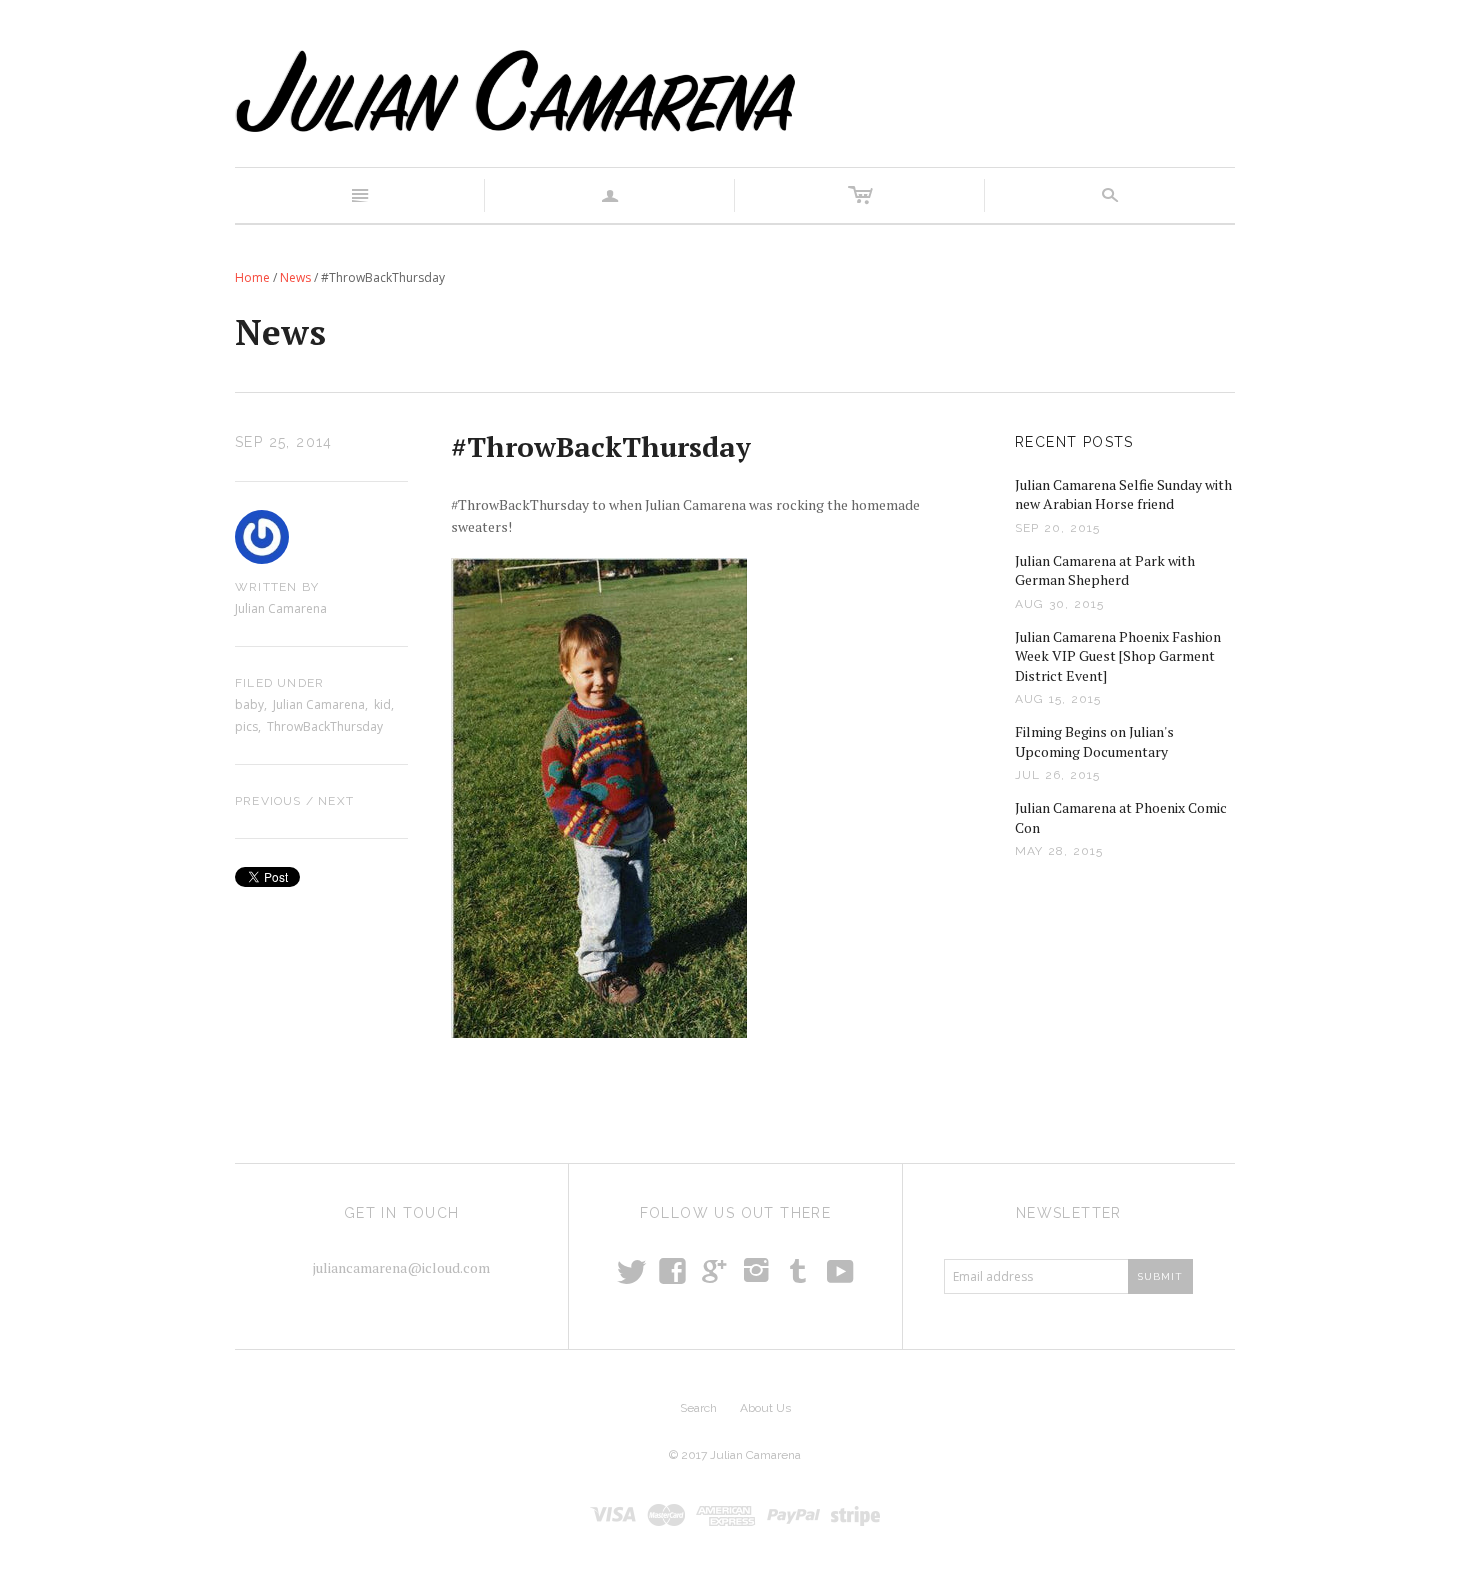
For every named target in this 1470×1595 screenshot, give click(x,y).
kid (382, 704)
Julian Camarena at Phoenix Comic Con (1121, 817)
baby (249, 704)
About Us (765, 1408)
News (295, 277)
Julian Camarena (319, 704)
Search (698, 1408)
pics (246, 726)
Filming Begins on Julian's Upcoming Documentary (1094, 741)
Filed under (279, 683)
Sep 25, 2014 (284, 442)
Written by (277, 587)
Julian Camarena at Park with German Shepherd (1105, 570)
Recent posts (1074, 442)
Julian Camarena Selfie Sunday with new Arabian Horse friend (1123, 494)
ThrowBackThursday (325, 726)
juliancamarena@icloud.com (401, 1267)
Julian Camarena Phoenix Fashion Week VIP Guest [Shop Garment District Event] (1118, 656)
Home (252, 277)
